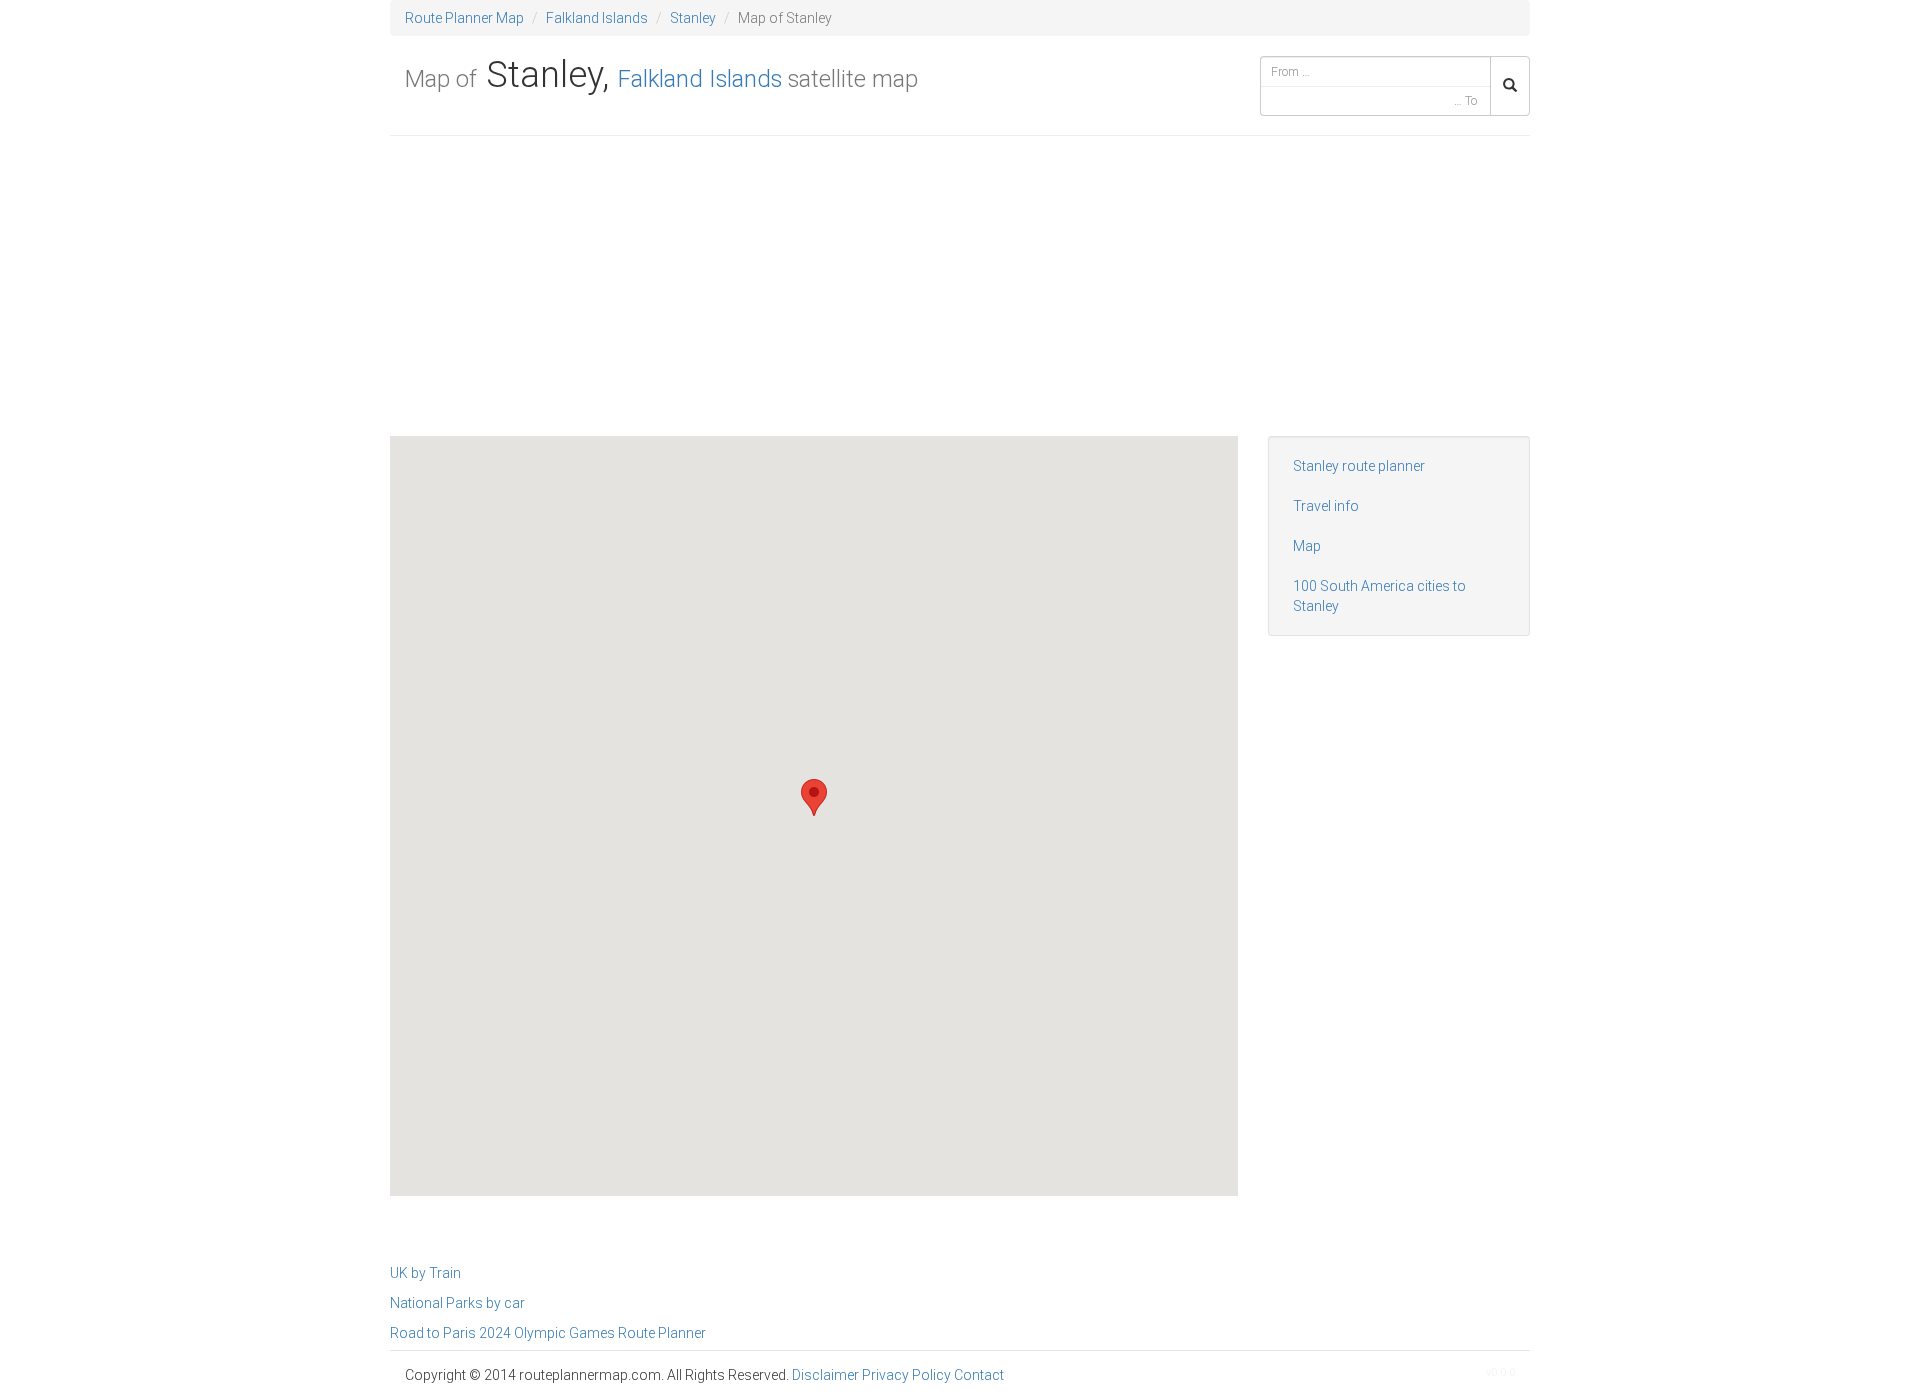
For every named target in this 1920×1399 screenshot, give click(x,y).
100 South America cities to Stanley (1379, 596)
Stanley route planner (1359, 466)
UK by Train (425, 1273)
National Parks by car (457, 1303)
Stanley (693, 18)
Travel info (1326, 506)
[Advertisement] (960, 296)
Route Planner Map (464, 18)
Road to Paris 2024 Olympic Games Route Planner (548, 1333)
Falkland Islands (597, 18)
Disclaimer (825, 1375)
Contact (979, 1375)
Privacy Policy (906, 1375)
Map (1307, 546)
